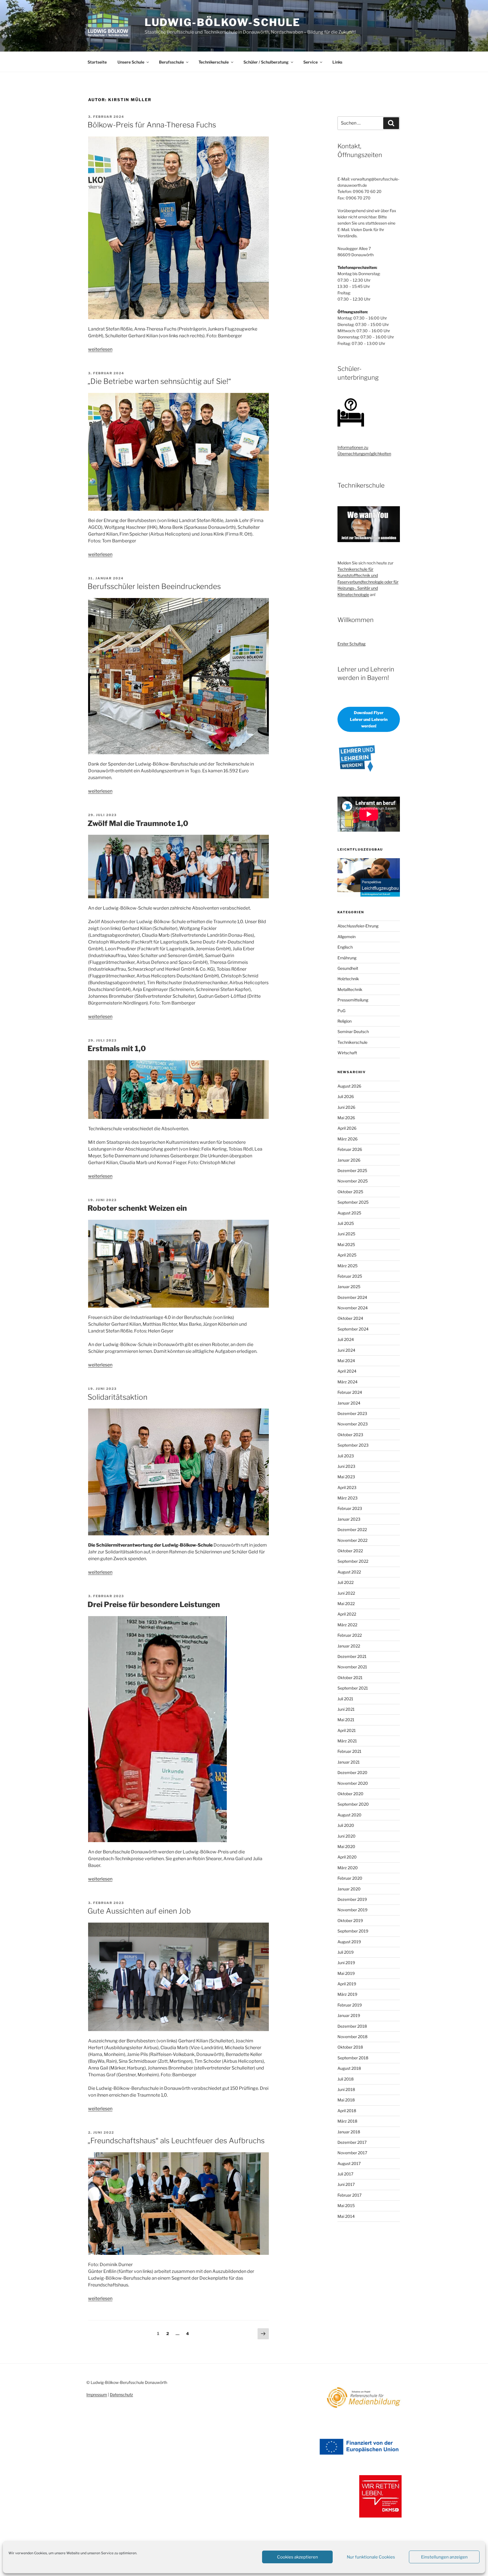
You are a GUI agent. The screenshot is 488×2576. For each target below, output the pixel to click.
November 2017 (352, 2153)
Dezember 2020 (352, 1772)
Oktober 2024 (350, 1318)
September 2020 (353, 1804)
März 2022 (347, 1625)
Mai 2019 (346, 1973)
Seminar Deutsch (353, 1032)
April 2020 (347, 1857)
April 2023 (347, 1487)
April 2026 (347, 1128)
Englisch (345, 947)
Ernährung (347, 958)
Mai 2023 (346, 1477)
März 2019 (347, 1994)
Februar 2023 (350, 1508)
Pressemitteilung (353, 1000)
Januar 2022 (349, 1646)
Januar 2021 (349, 1762)
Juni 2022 (346, 1593)
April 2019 (347, 1984)
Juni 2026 (346, 1107)
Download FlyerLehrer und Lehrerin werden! (369, 719)
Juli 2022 (346, 1582)
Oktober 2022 (350, 1551)
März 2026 (348, 1139)
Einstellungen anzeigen (444, 2557)
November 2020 (353, 1783)
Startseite (97, 62)
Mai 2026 (346, 1118)
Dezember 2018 (352, 2026)
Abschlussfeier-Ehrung (358, 926)
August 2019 (349, 1942)
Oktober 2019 (350, 1920)
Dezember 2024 (352, 1297)
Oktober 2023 (350, 1435)
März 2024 (348, 1382)
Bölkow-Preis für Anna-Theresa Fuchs (152, 125)
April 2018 (347, 2111)
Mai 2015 (346, 2206)
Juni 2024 (346, 1350)
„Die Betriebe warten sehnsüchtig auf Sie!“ (159, 381)
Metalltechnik (350, 989)
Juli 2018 (346, 2079)
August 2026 (349, 1086)
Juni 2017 (346, 2184)
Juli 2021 (345, 1699)
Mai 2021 (346, 1720)
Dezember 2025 (352, 1170)
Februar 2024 (350, 1392)
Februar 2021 (349, 1751)
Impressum (97, 2395)
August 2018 (349, 2068)
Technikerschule (214, 62)
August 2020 (349, 1815)
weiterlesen (100, 349)
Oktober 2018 (350, 2047)
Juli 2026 (346, 1096)
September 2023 (353, 1445)
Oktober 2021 (350, 1678)
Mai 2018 (346, 2100)
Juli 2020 (346, 1825)
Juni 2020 (347, 1836)
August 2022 (349, 1572)
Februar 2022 (350, 1635)
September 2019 (353, 1931)
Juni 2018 (346, 2089)
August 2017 (349, 2163)
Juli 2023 (346, 1456)
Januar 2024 (349, 1403)
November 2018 (352, 2037)
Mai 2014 (346, 2216)
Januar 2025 (349, 1287)
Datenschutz (121, 2395)
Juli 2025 (346, 1223)
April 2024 (347, 1371)
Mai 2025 (346, 1244)
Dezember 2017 (352, 2142)
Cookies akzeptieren (298, 2557)
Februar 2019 (350, 2005)
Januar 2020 (349, 1889)
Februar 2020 (350, 1878)
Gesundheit (348, 968)
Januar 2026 (349, 1160)
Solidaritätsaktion (117, 1397)
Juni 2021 (346, 1709)
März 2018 (347, 2121)
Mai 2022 (346, 1604)
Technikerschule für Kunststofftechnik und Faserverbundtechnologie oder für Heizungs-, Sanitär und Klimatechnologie (368, 582)
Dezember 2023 (352, 1413)
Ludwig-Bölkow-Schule (223, 22)
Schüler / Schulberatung (266, 62)
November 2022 (352, 1540)
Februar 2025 (350, 1276)
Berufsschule (171, 62)
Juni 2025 (346, 1234)
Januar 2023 (349, 1519)
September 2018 (353, 2058)
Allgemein (347, 937)
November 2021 (352, 1667)
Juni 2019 (346, 1963)
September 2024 (353, 1329)
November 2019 (352, 1910)
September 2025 (353, 1202)
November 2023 (353, 1424)
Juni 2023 (346, 1466)
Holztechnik (348, 979)
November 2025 (353, 1181)
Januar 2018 (349, 2132)
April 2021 (347, 1730)
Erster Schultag (351, 644)
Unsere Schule (131, 62)
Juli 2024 (346, 1339)
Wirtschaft (347, 1053)
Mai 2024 (346, 1361)
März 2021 (347, 1741)
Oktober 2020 (350, 1794)
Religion (345, 1021)
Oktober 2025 (350, 1192)
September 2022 (353, 1561)
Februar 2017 (349, 2195)
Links (337, 62)
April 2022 (347, 1614)
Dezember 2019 (352, 1899)
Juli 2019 (346, 1952)
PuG (341, 1011)
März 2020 (348, 1868)
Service (311, 62)
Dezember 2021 (352, 1656)
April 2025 (347, 1255)
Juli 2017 (345, 2174)
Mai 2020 (346, 1846)
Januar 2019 (349, 2015)
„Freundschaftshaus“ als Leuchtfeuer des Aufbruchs (176, 2141)
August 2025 (349, 1213)
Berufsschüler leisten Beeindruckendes (154, 586)
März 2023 (348, 1498)
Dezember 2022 (352, 1530)
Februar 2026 (350, 1149)
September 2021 (353, 1688)
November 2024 (353, 1308)
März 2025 (348, 1266)
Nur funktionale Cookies (371, 2557)
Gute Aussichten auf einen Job (139, 1911)
